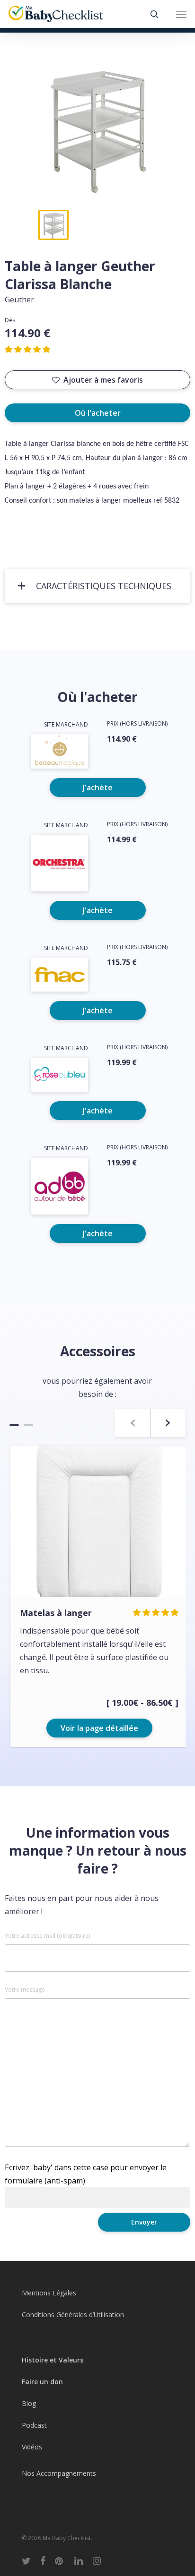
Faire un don (42, 2382)
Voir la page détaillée (99, 1728)
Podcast (34, 2425)
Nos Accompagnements (59, 2473)
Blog (29, 2403)
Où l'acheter (98, 413)
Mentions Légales (49, 2293)
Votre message (25, 1990)
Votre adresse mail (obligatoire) (47, 1936)
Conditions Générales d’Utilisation (73, 2315)
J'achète (98, 787)
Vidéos (32, 2447)
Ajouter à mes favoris (103, 380)
